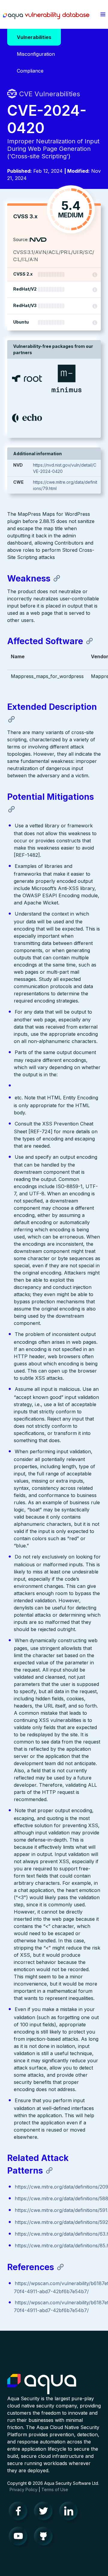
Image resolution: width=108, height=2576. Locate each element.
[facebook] (20, 2512)
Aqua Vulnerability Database (46, 16)
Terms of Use (55, 2489)
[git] (45, 2538)
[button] (103, 14)
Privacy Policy (24, 2489)
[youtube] (20, 2538)
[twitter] (45, 2512)
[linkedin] (70, 2512)
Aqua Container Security (42, 2384)
